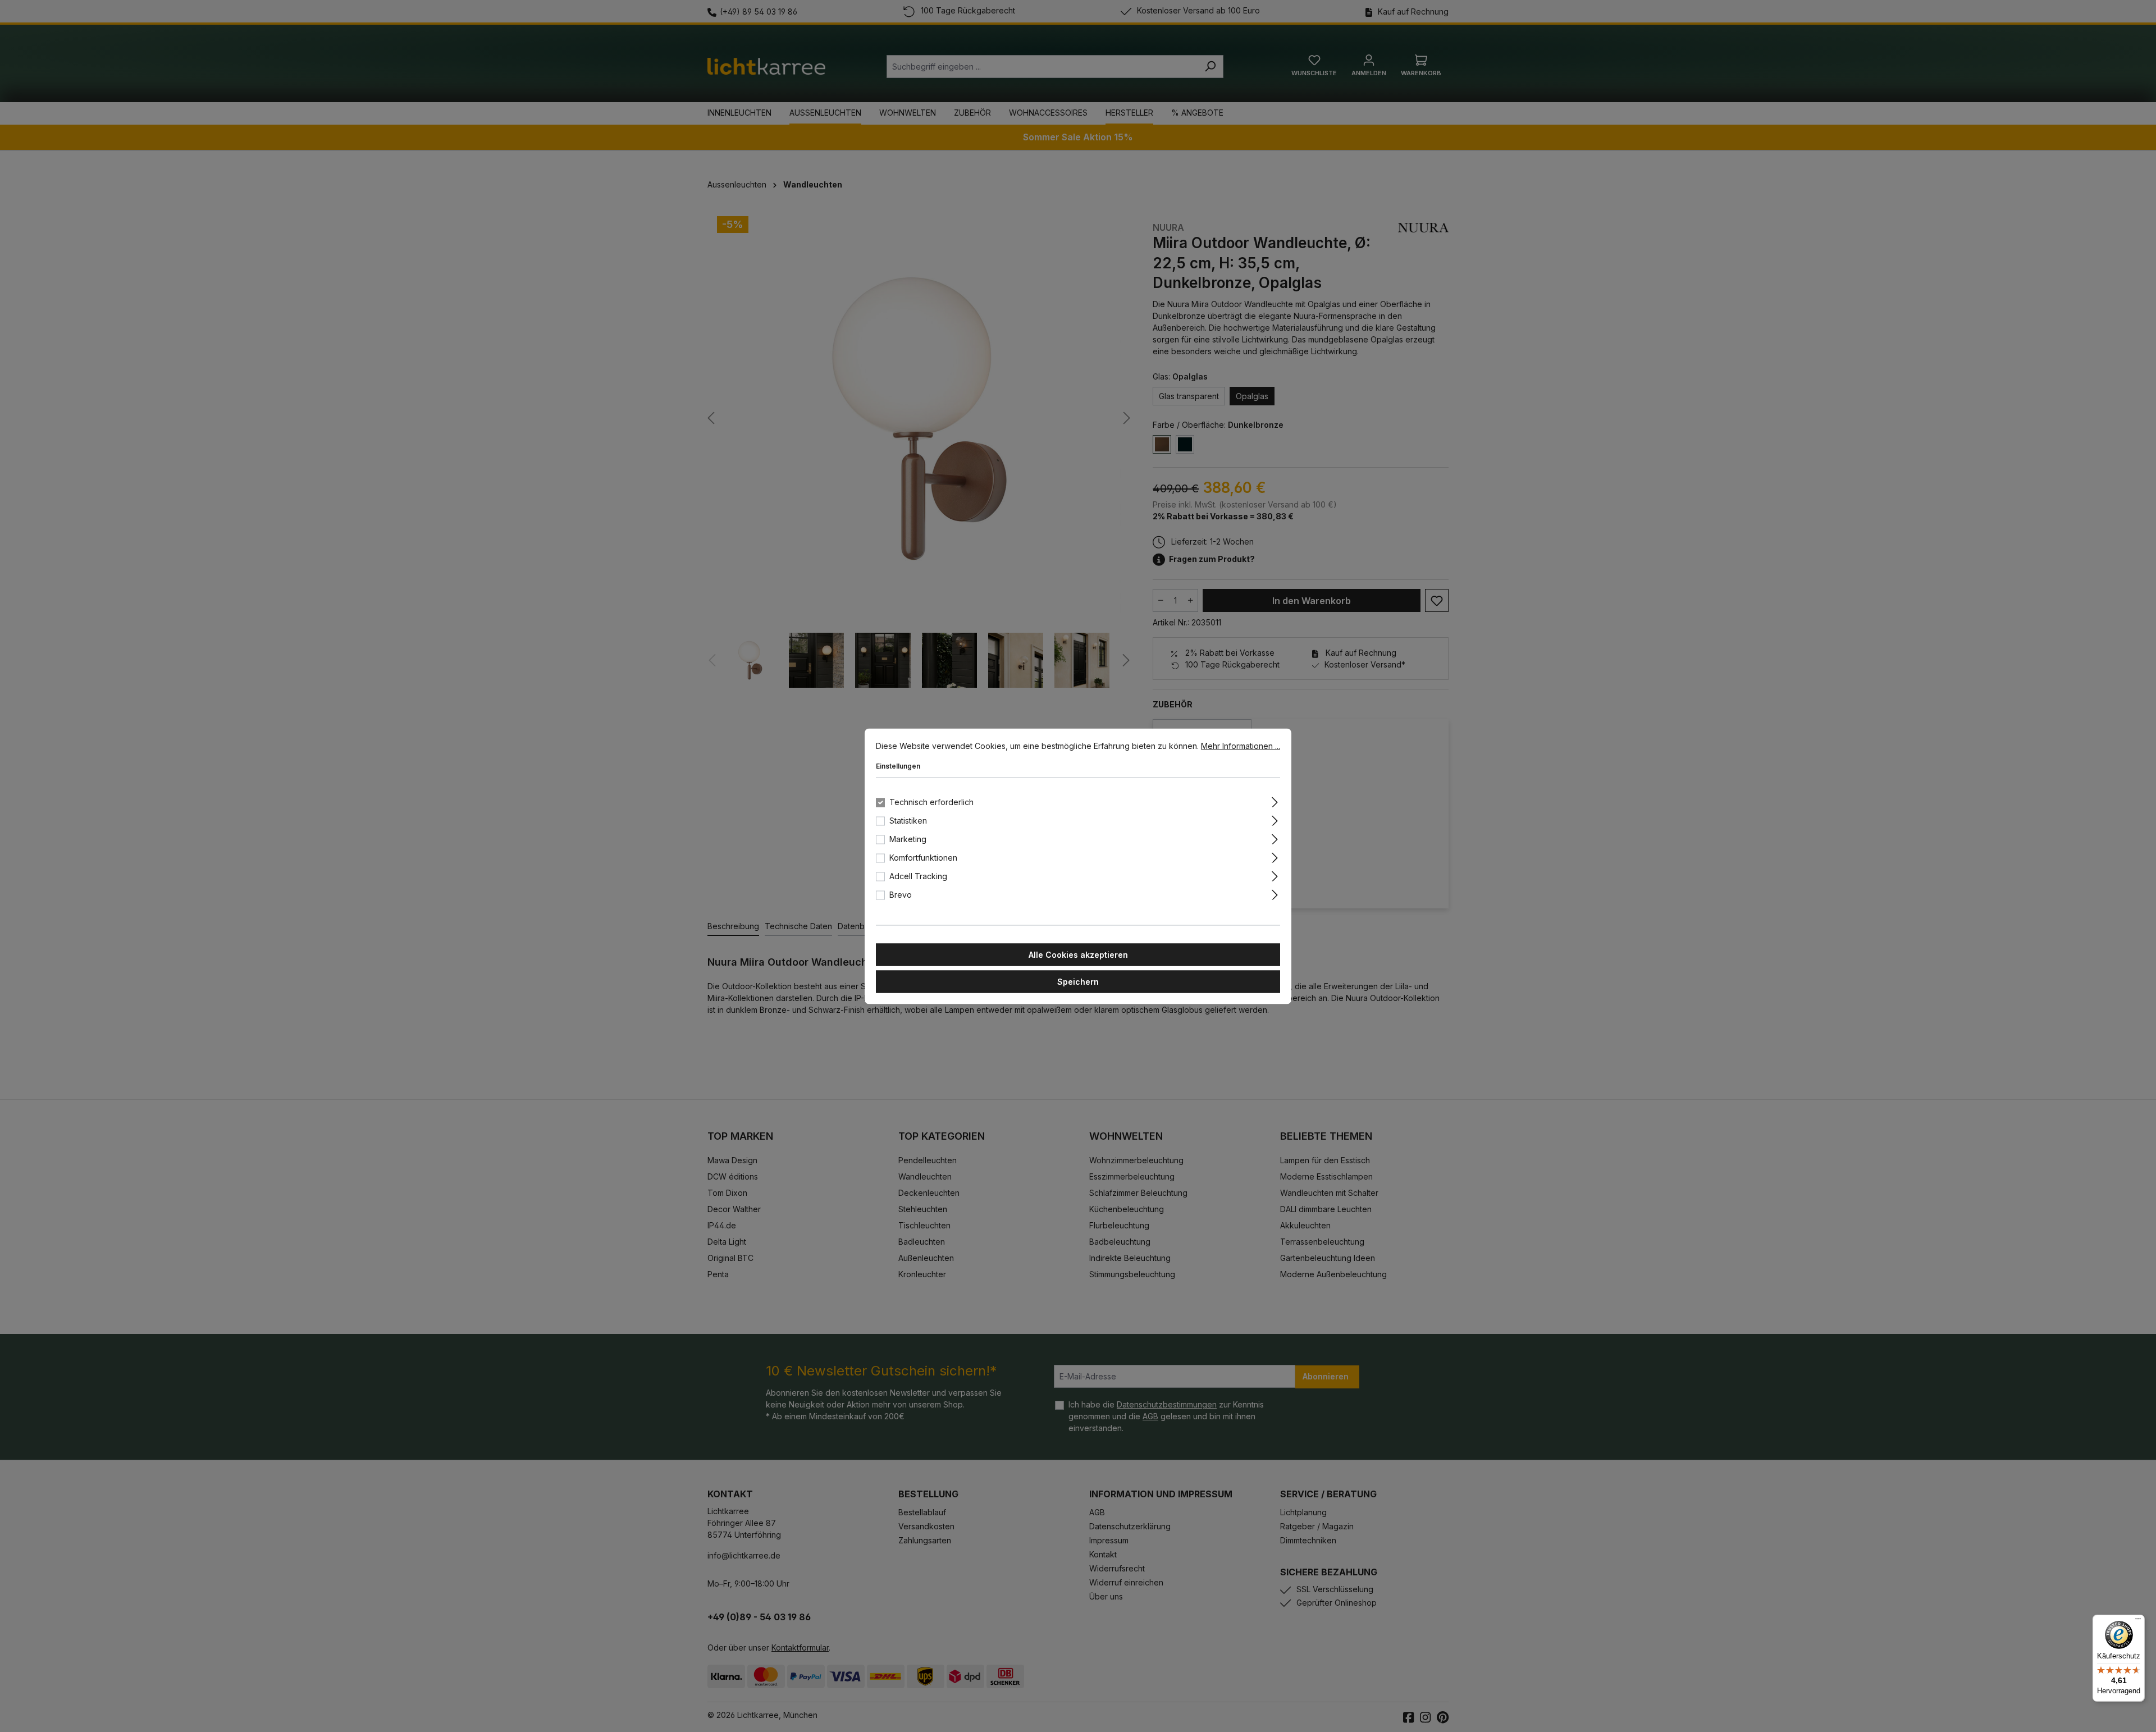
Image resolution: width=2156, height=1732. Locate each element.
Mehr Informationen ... (1241, 745)
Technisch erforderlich (931, 801)
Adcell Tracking (918, 876)
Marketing (908, 838)
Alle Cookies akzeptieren (1078, 954)
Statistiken (908, 820)
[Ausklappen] (1275, 800)
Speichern (1078, 981)
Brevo (901, 894)
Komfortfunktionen (923, 857)
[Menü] (2138, 1621)
